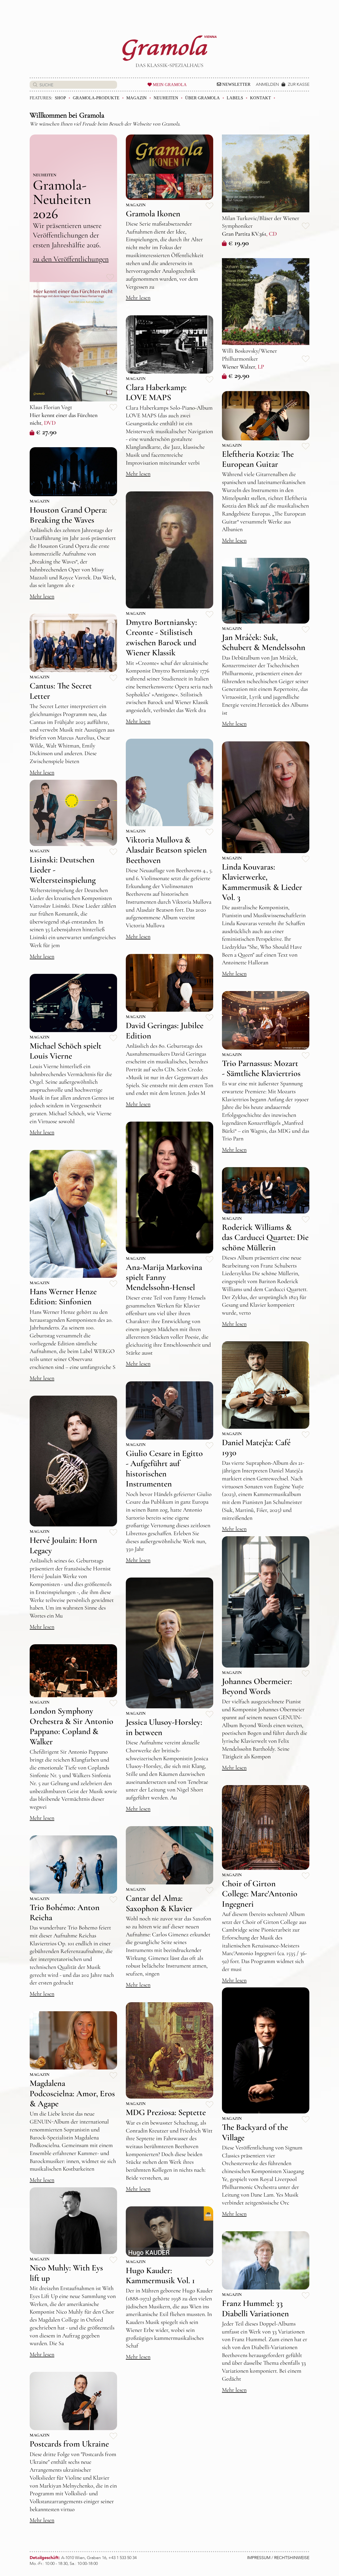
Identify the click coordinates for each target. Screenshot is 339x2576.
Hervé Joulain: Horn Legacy (63, 1545)
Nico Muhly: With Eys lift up (66, 2273)
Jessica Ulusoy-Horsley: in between (164, 1727)
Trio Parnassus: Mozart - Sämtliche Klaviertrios (261, 1068)
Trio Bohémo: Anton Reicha (65, 1912)
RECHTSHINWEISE (292, 2558)
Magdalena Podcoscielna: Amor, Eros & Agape (72, 2093)
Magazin (137, 98)
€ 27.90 (46, 432)
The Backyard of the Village (255, 2132)
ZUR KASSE (299, 84)
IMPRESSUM (259, 2558)
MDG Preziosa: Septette (166, 2112)
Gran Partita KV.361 (244, 234)
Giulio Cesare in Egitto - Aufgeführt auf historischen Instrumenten (164, 1468)
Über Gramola (202, 98)
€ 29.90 (239, 375)
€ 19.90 (238, 243)
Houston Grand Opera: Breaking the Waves (68, 515)
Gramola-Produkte (96, 98)
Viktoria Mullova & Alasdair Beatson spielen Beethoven (166, 850)
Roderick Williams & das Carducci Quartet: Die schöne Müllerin (265, 1237)
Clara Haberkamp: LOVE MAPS (156, 392)
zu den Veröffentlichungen (71, 259)
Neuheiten (166, 98)
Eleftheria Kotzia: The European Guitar (258, 459)
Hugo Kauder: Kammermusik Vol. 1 (160, 2275)
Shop (60, 98)
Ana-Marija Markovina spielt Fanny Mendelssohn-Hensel (164, 1277)
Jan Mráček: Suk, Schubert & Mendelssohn (264, 642)
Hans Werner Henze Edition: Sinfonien (63, 1296)
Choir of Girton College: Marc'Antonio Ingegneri (260, 1894)
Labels (235, 98)
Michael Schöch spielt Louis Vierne (66, 1051)
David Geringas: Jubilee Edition (165, 1030)
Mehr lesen (138, 298)
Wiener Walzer (238, 367)
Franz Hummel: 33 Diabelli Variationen (255, 2308)
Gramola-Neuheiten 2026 (62, 199)
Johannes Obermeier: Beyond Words (257, 1686)
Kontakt (260, 98)
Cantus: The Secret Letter (61, 691)
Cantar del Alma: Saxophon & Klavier (159, 1903)
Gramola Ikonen (153, 214)
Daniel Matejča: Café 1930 (256, 1447)
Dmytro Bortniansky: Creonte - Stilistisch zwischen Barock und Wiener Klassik (161, 637)
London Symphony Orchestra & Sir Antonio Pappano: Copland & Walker (72, 1726)
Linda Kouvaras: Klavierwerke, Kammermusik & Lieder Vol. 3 (262, 882)
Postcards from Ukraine (69, 2444)
